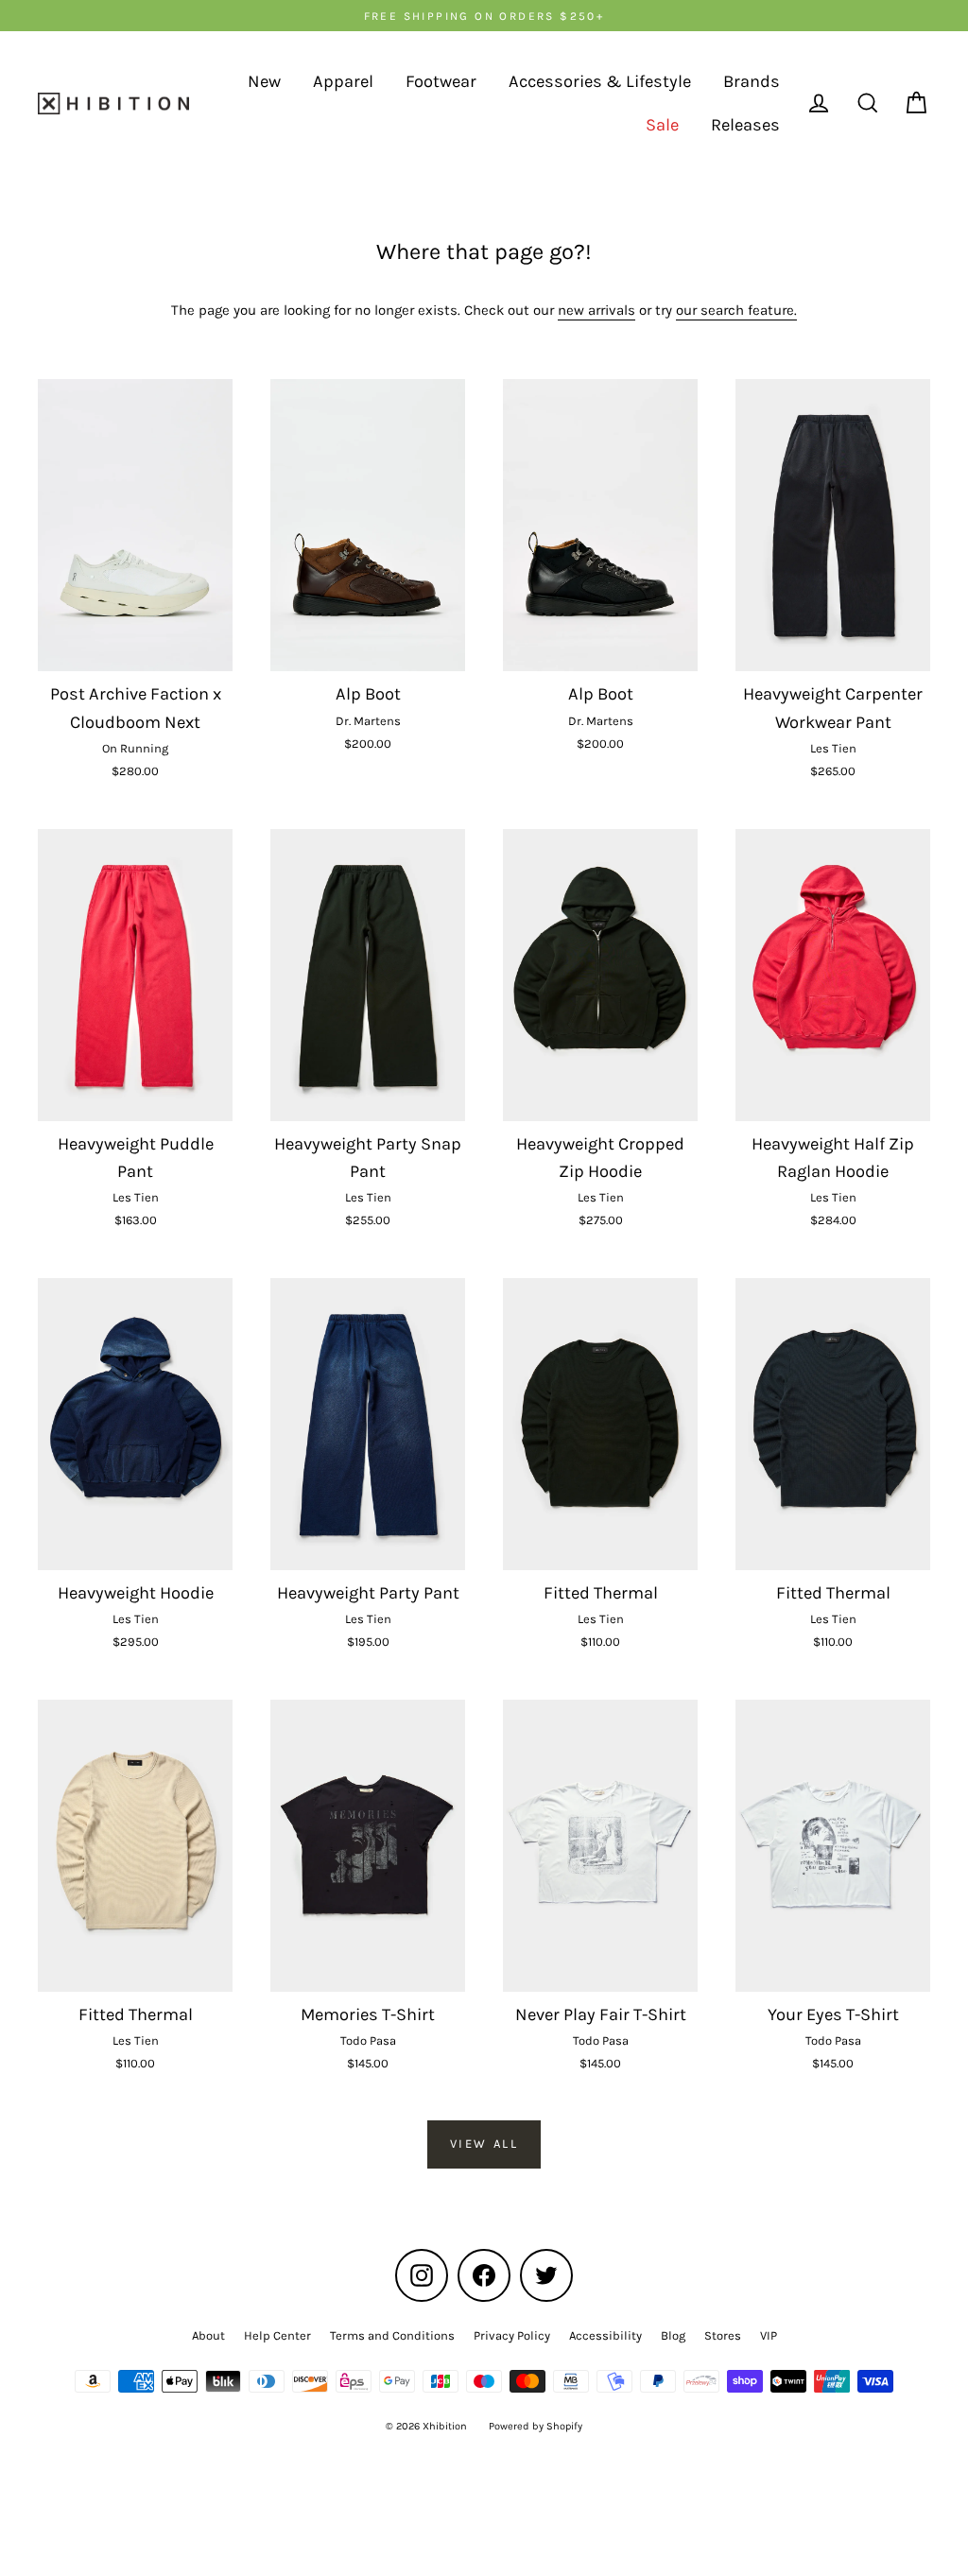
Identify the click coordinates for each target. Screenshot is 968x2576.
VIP (769, 2335)
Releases (745, 125)
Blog (673, 2335)
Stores (723, 2335)
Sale (662, 125)
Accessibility (605, 2335)
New (264, 81)
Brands (752, 81)
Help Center (277, 2335)
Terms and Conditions (392, 2335)
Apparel (343, 81)
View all (484, 2144)
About (208, 2335)
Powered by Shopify (536, 2426)
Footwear (441, 81)
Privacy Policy (512, 2335)
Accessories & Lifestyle (600, 81)
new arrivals (596, 310)
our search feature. (736, 310)
